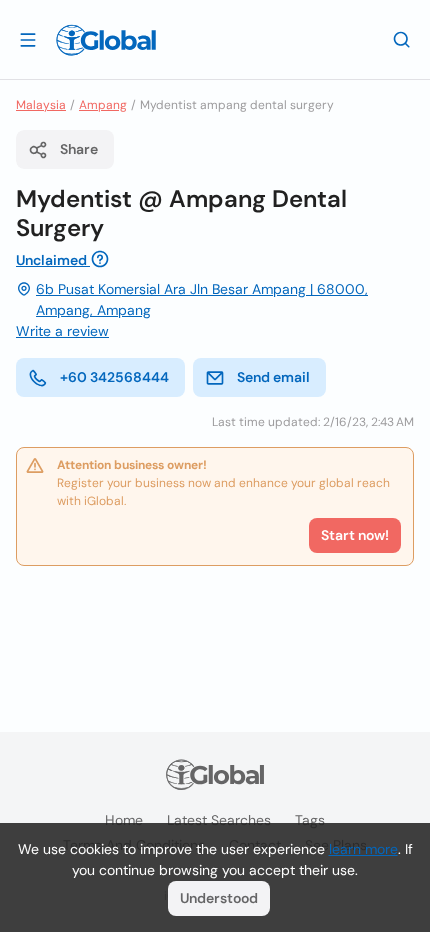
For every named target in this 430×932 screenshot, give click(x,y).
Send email (273, 377)
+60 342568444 (114, 377)
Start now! (355, 535)
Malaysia (41, 105)
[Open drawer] (28, 39)
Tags (310, 820)
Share (79, 149)
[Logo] (106, 40)
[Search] (402, 39)
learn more (363, 849)
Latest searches (219, 820)
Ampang (103, 105)
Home (124, 820)
